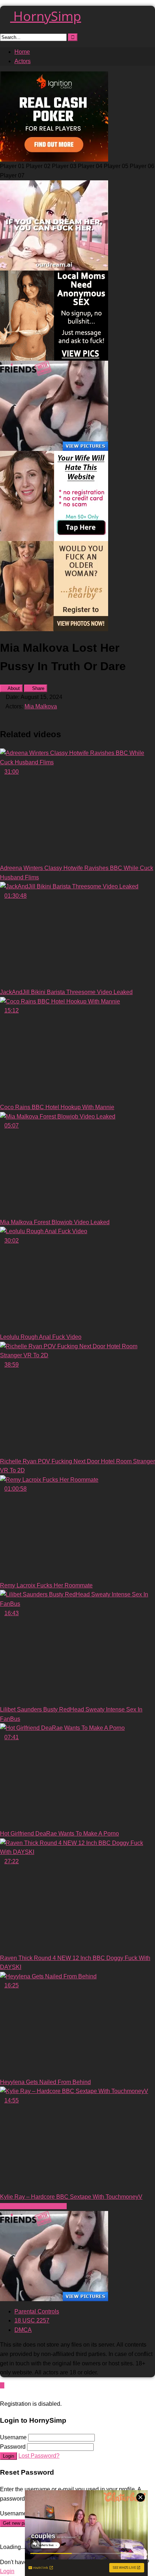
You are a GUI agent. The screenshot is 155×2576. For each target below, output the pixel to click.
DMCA (23, 2330)
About (13, 688)
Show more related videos (33, 2206)
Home (22, 52)
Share (37, 688)
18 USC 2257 (32, 2320)
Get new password (22, 2523)
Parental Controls (37, 2311)
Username (13, 2437)
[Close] (2, 2394)
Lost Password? (39, 2456)
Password (13, 2447)
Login (8, 2456)
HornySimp (46, 16)
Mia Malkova (41, 706)
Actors (23, 61)
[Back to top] (2, 2385)
